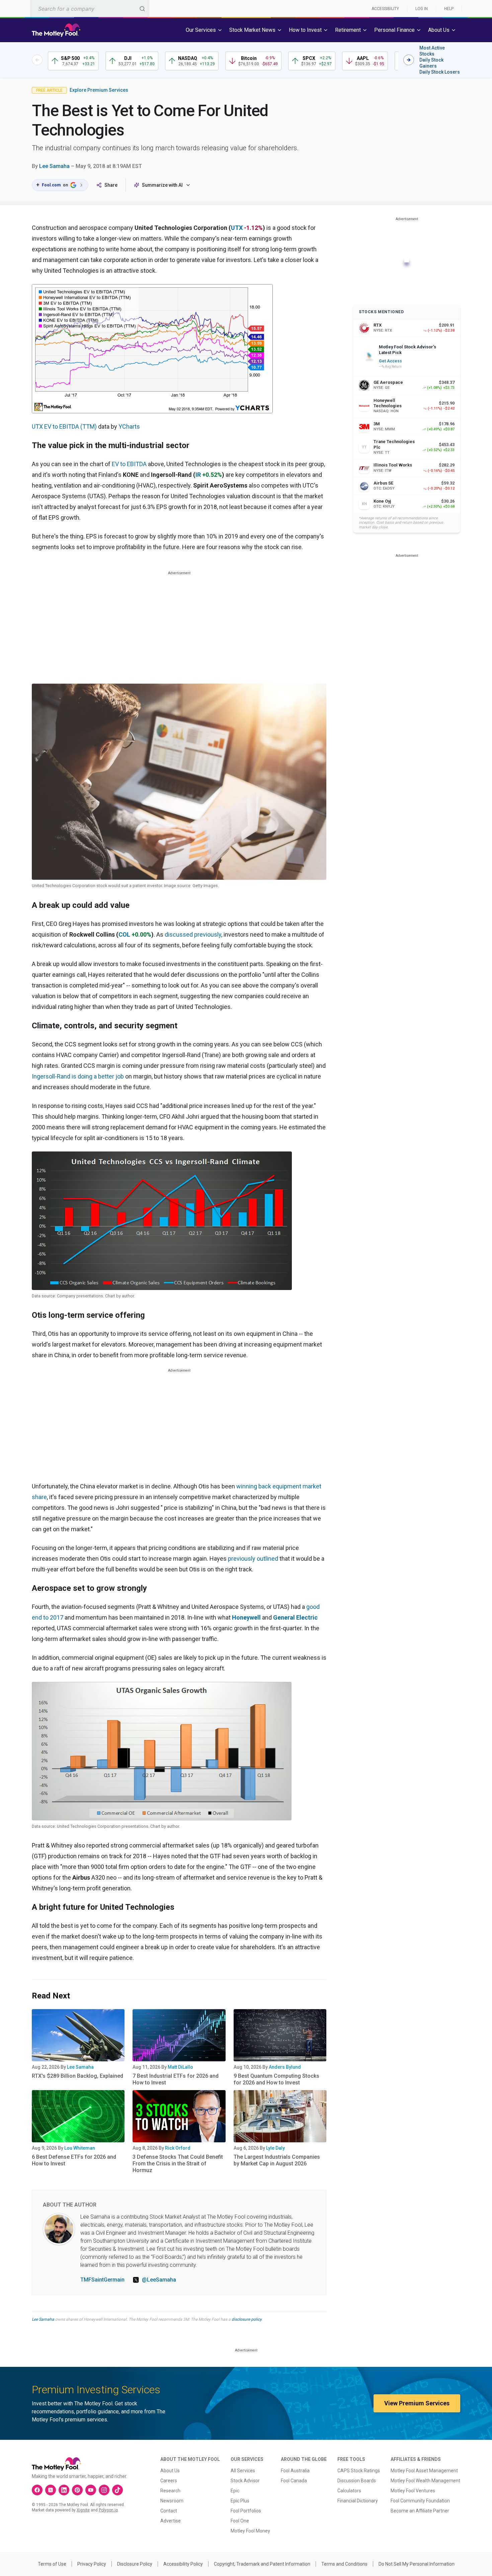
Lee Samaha (54, 166)
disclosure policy (247, 2319)
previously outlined (253, 1559)
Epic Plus (240, 2501)
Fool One (240, 2521)
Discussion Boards (357, 2481)
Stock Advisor (245, 2481)
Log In (422, 9)
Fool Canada (294, 2481)
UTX (237, 228)
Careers (169, 2481)
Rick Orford (178, 2148)
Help (449, 9)
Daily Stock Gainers (431, 63)
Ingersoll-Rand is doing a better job (78, 1076)
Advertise (171, 2521)
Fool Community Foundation (420, 2501)
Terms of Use (52, 2564)
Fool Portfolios (246, 2511)
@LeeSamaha (159, 2280)
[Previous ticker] (37, 60)
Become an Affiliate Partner (420, 2511)
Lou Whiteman (80, 2148)
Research (170, 2491)
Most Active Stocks (432, 51)
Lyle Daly (275, 2148)
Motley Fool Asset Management (424, 2471)
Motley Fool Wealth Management (425, 2481)
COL (124, 934)
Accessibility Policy (183, 2564)
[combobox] (90, 9)
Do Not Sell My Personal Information (417, 2564)
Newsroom (172, 2501)
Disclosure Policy (135, 2564)
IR (198, 475)
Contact (169, 2511)
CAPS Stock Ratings (359, 2471)
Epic (235, 2491)
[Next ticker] (409, 60)
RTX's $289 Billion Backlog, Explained (77, 2076)
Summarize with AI (162, 185)
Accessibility (385, 9)
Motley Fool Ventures (413, 2491)
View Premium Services (417, 2403)
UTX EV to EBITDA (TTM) (64, 426)
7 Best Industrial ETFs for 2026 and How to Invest (176, 2079)
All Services (243, 2471)
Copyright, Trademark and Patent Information (262, 2564)
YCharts (129, 426)
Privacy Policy (92, 2564)
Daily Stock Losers (440, 72)
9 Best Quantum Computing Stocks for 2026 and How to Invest (276, 2079)
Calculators (349, 2491)
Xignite (83, 2510)
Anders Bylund (285, 2067)
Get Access (390, 361)
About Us (170, 2471)
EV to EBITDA (129, 464)
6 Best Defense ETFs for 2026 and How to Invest (74, 2160)
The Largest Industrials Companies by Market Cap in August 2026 (277, 2160)
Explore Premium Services (99, 90)
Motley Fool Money (250, 2531)
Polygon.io (108, 2510)
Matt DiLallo (180, 2067)
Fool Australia (295, 2471)
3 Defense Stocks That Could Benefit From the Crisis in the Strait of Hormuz (178, 2164)
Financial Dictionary (358, 2501)
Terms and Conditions (344, 2564)
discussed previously (193, 934)
